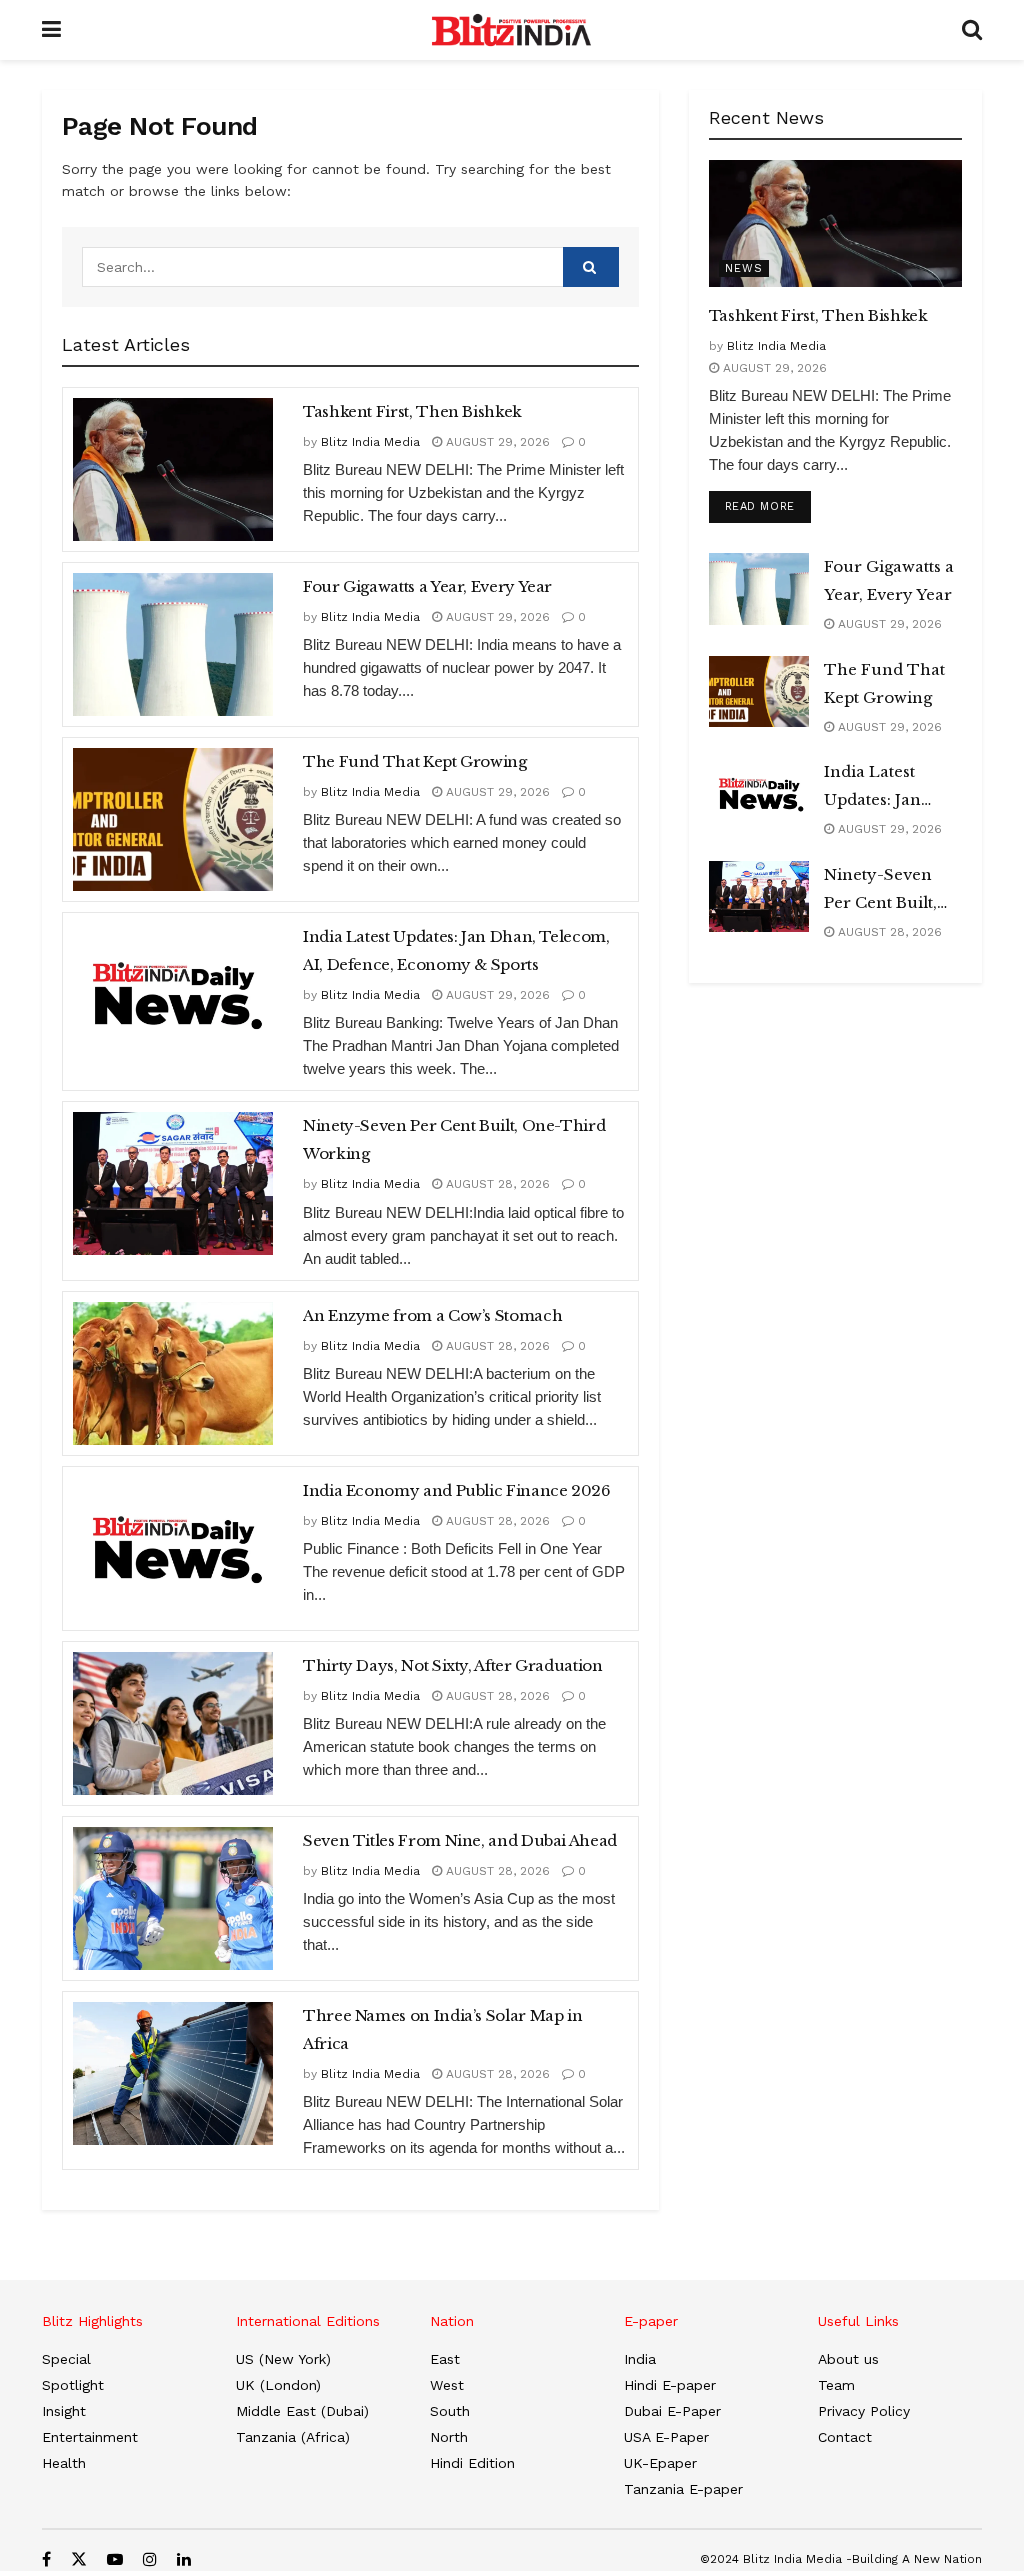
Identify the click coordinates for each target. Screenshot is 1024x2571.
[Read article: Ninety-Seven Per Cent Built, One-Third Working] (173, 1183)
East (445, 2359)
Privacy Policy (864, 2411)
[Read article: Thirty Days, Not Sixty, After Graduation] (173, 1723)
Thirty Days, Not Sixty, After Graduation (453, 1665)
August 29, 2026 (496, 442)
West (447, 2385)
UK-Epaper (660, 2463)
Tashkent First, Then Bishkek (412, 411)
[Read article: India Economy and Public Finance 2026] (173, 1548)
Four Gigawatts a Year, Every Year (427, 586)
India (640, 2359)
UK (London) (278, 2385)
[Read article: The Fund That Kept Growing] (173, 819)
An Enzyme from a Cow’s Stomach (432, 1315)
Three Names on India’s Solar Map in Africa (442, 2029)
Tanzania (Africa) (293, 2437)
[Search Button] (972, 30)
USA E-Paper (666, 2437)
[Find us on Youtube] (115, 2559)
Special (66, 2359)
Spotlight (73, 2385)
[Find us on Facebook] (46, 2559)
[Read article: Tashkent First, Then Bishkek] (173, 469)
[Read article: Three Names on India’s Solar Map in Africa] (173, 2073)
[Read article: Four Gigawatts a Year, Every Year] (173, 644)
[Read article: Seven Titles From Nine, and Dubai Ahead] (173, 1898)
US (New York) (283, 2359)
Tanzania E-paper (683, 2489)
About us (848, 2359)
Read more (768, 506)
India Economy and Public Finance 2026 (457, 1490)
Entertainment (90, 2437)
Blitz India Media (370, 442)
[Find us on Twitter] (79, 2559)
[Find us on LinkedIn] (184, 2559)
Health (64, 2463)
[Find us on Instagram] (150, 2559)
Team (836, 2385)
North (449, 2437)
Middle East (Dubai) (302, 2411)
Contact (845, 2437)
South (450, 2411)
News (744, 268)
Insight (64, 2411)
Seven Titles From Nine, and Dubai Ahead (460, 1840)
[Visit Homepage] (511, 30)
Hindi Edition (472, 2463)
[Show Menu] (51, 30)
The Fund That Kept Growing (415, 761)
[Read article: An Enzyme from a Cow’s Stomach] (173, 1373)
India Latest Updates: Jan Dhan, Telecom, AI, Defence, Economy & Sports (456, 950)
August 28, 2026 (496, 1184)
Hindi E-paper (670, 2385)
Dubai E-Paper (672, 2411)
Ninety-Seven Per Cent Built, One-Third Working (454, 1139)
